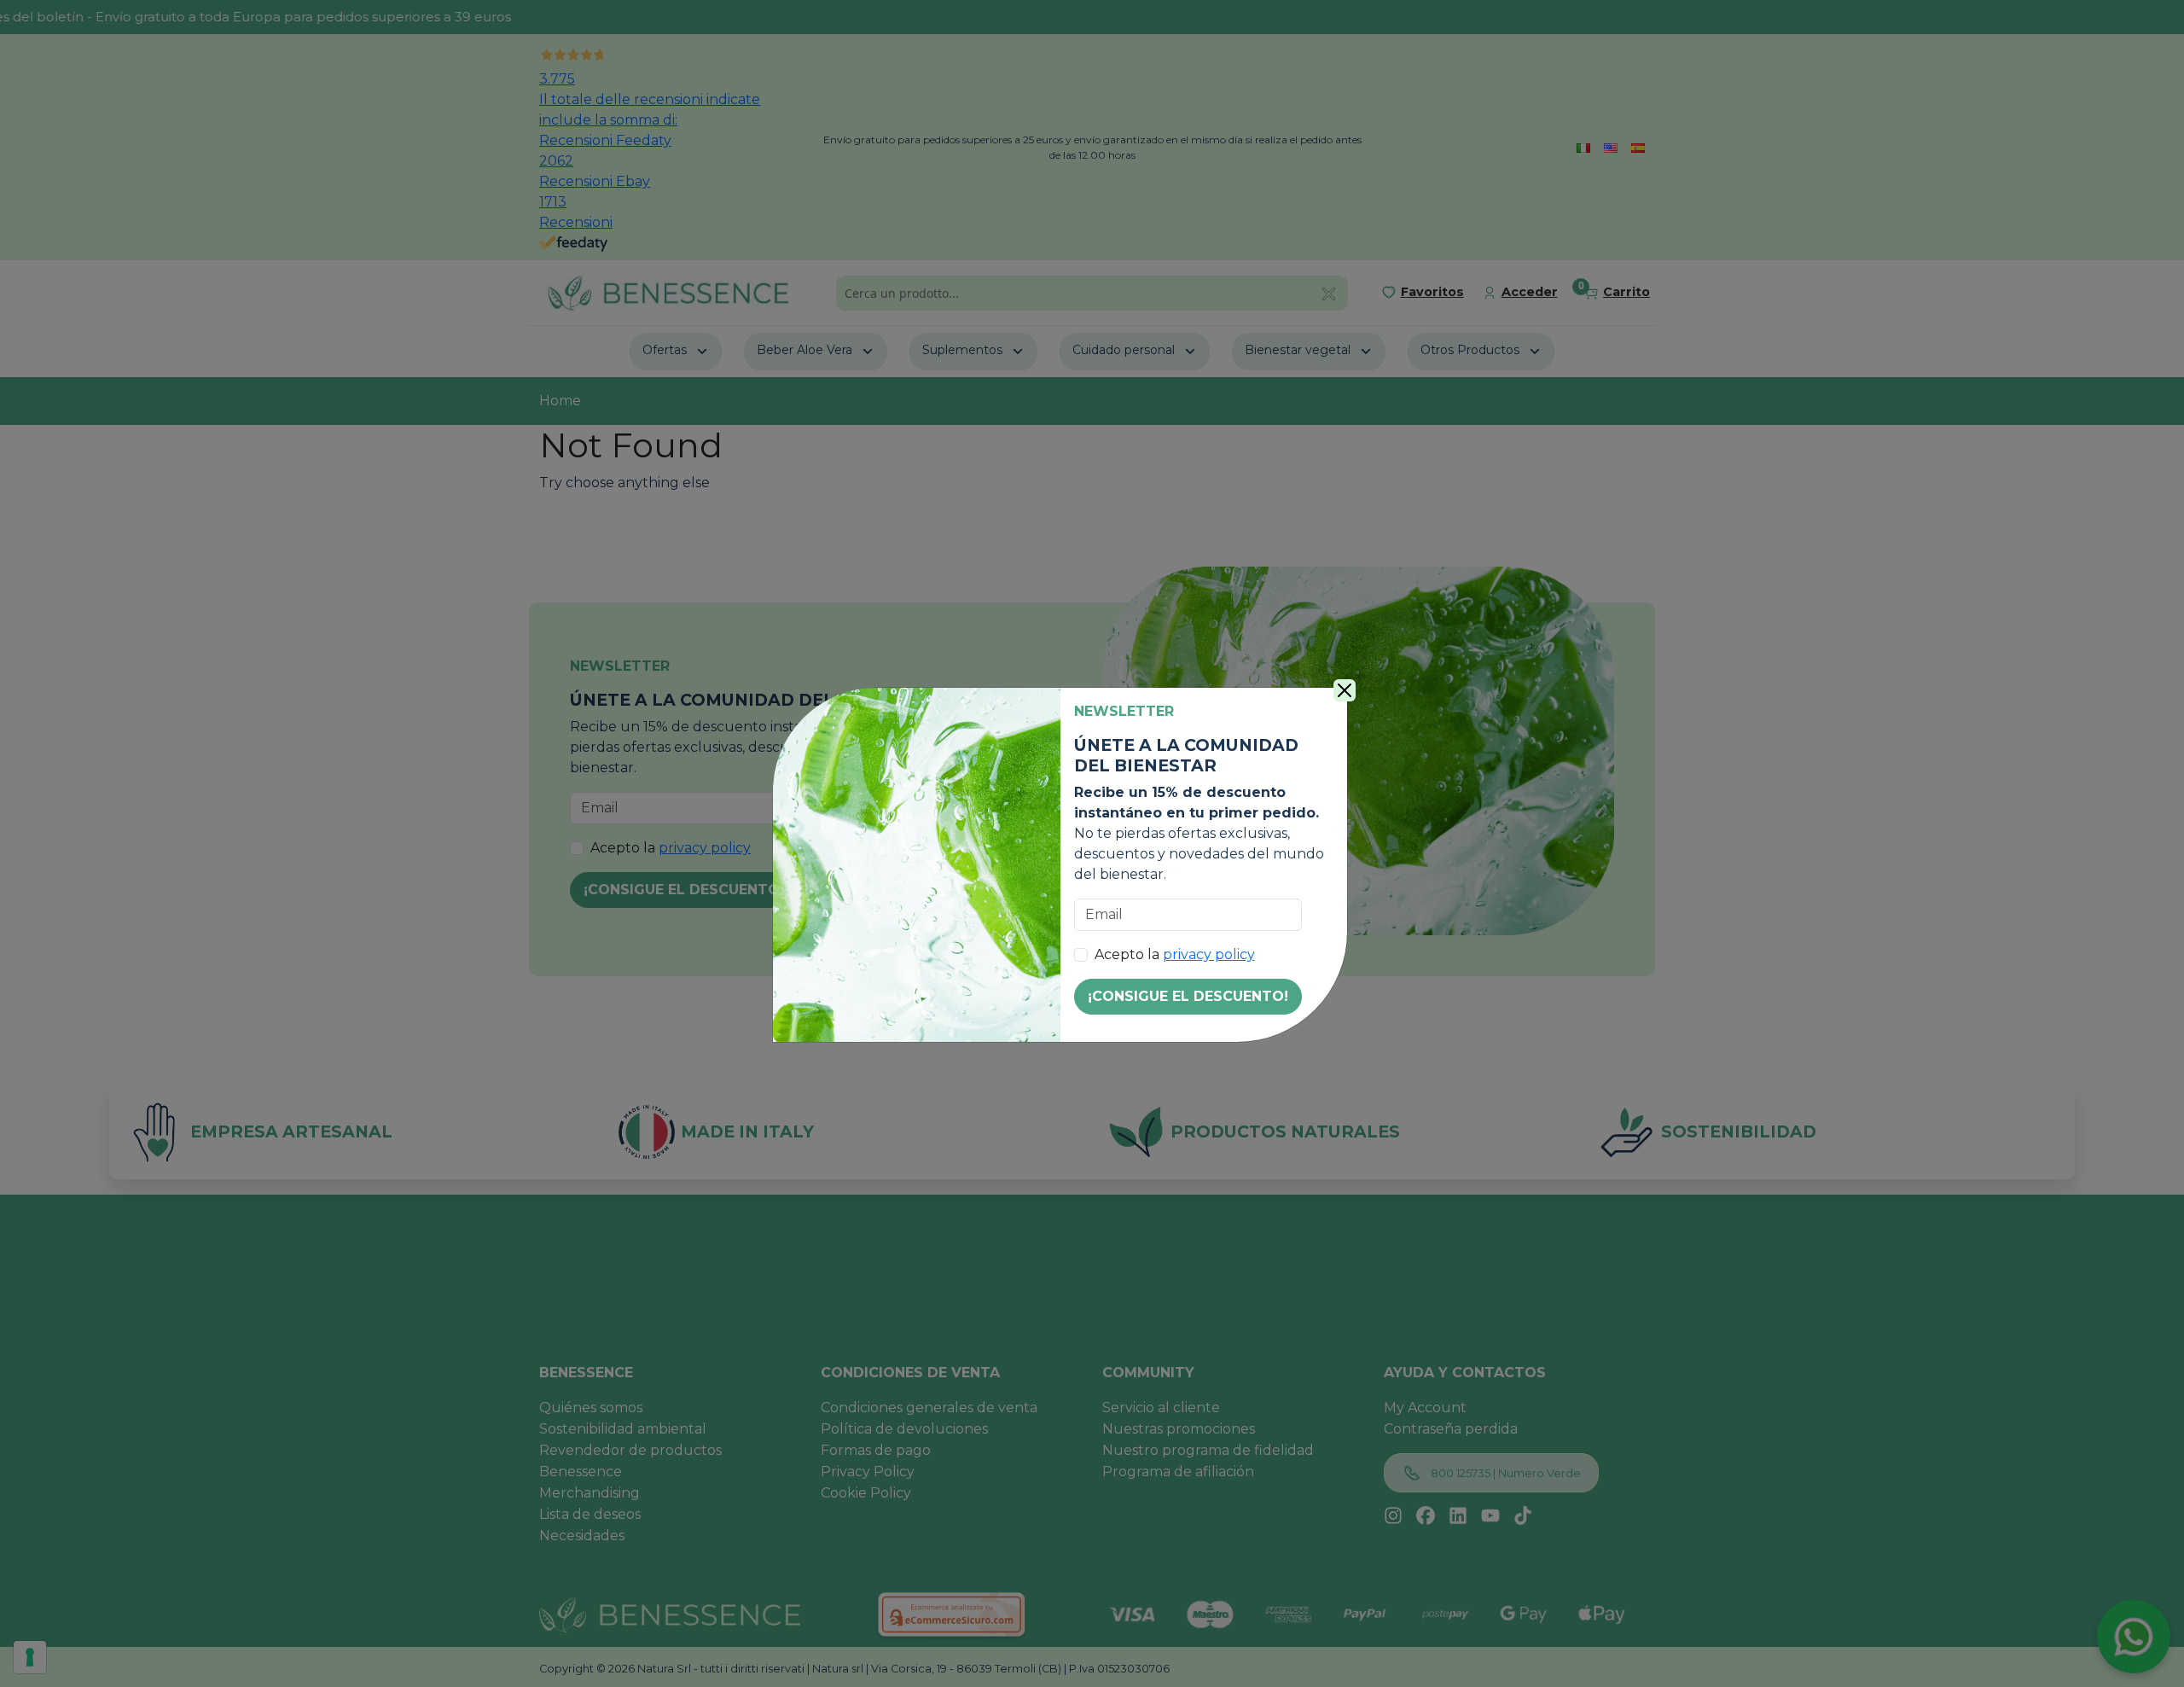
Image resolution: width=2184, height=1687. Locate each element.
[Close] (1345, 690)
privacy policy (1209, 954)
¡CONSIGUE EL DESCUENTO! (1188, 996)
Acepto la (1175, 954)
